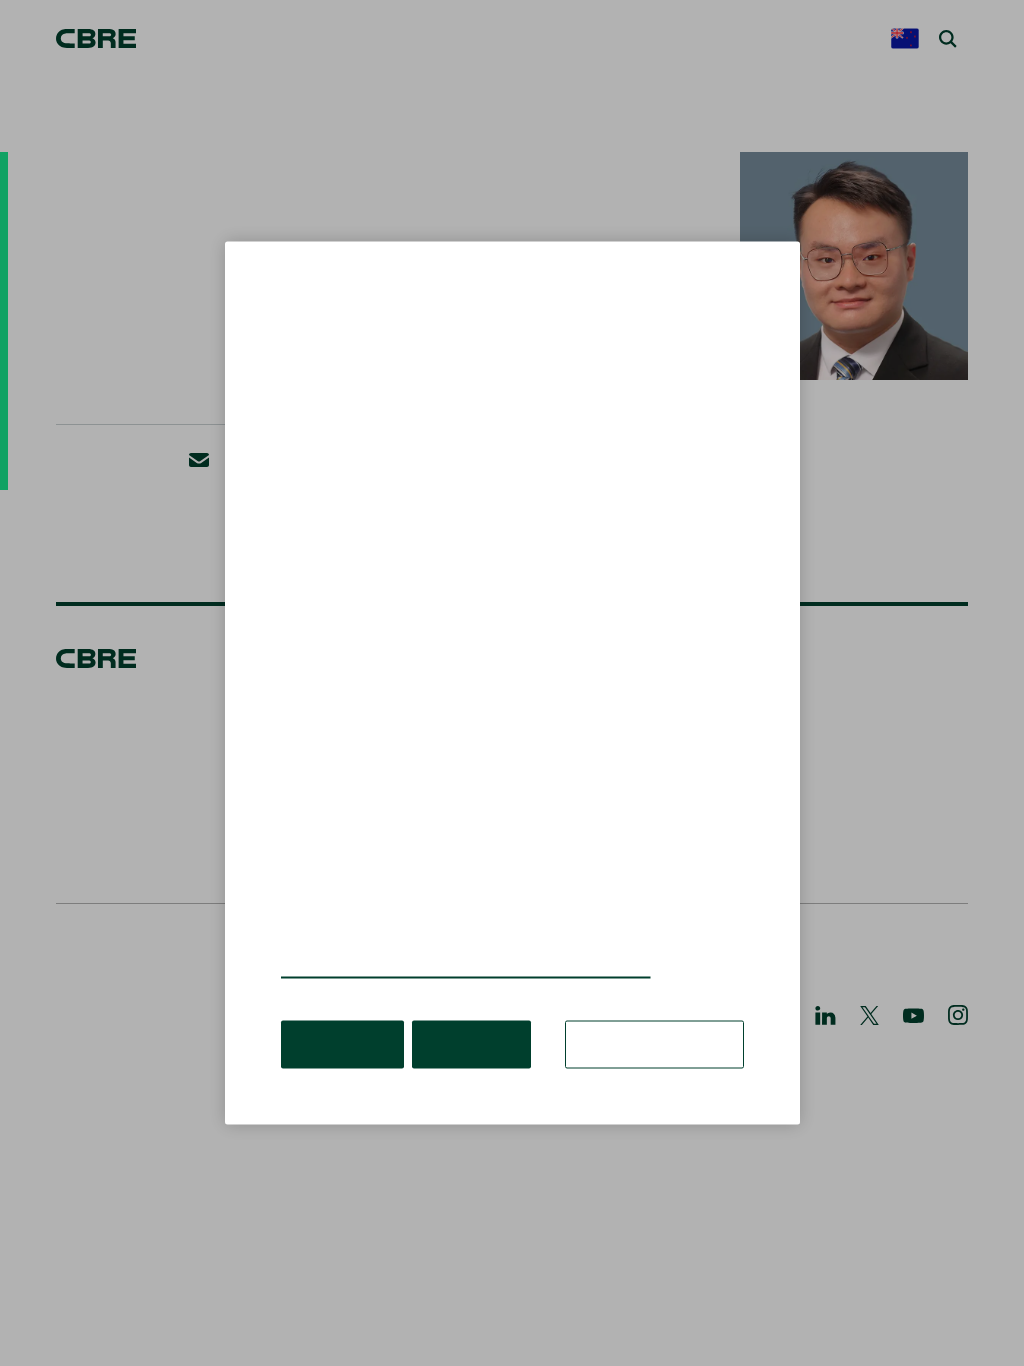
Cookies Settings (661, 1014)
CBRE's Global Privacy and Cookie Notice (441, 939)
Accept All (339, 1014)
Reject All (461, 1014)
